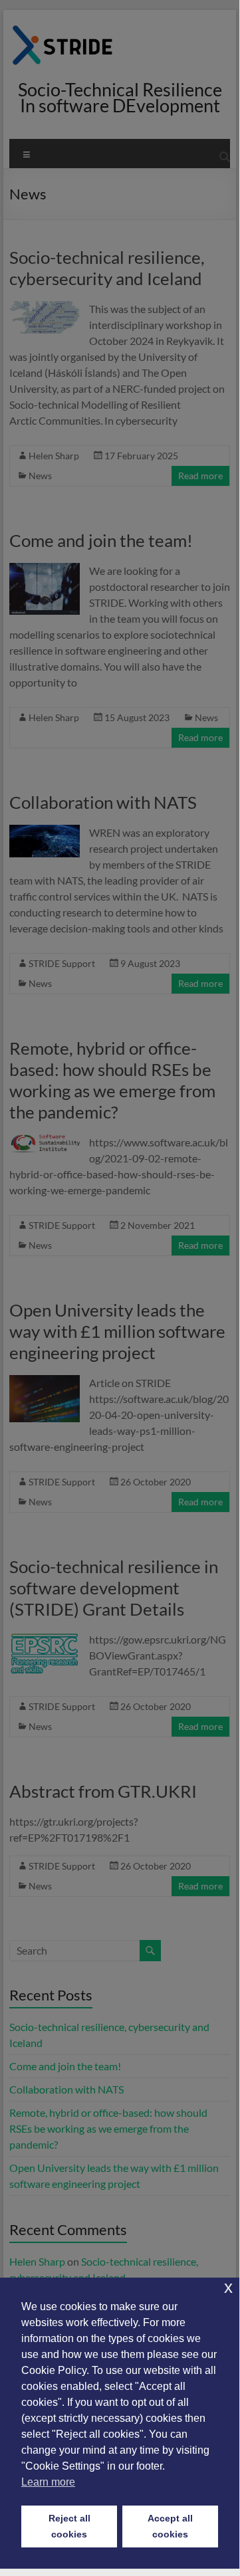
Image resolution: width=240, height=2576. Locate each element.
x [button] (228, 2287)
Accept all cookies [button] (170, 2526)
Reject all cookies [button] (69, 2526)
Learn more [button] (48, 2482)
